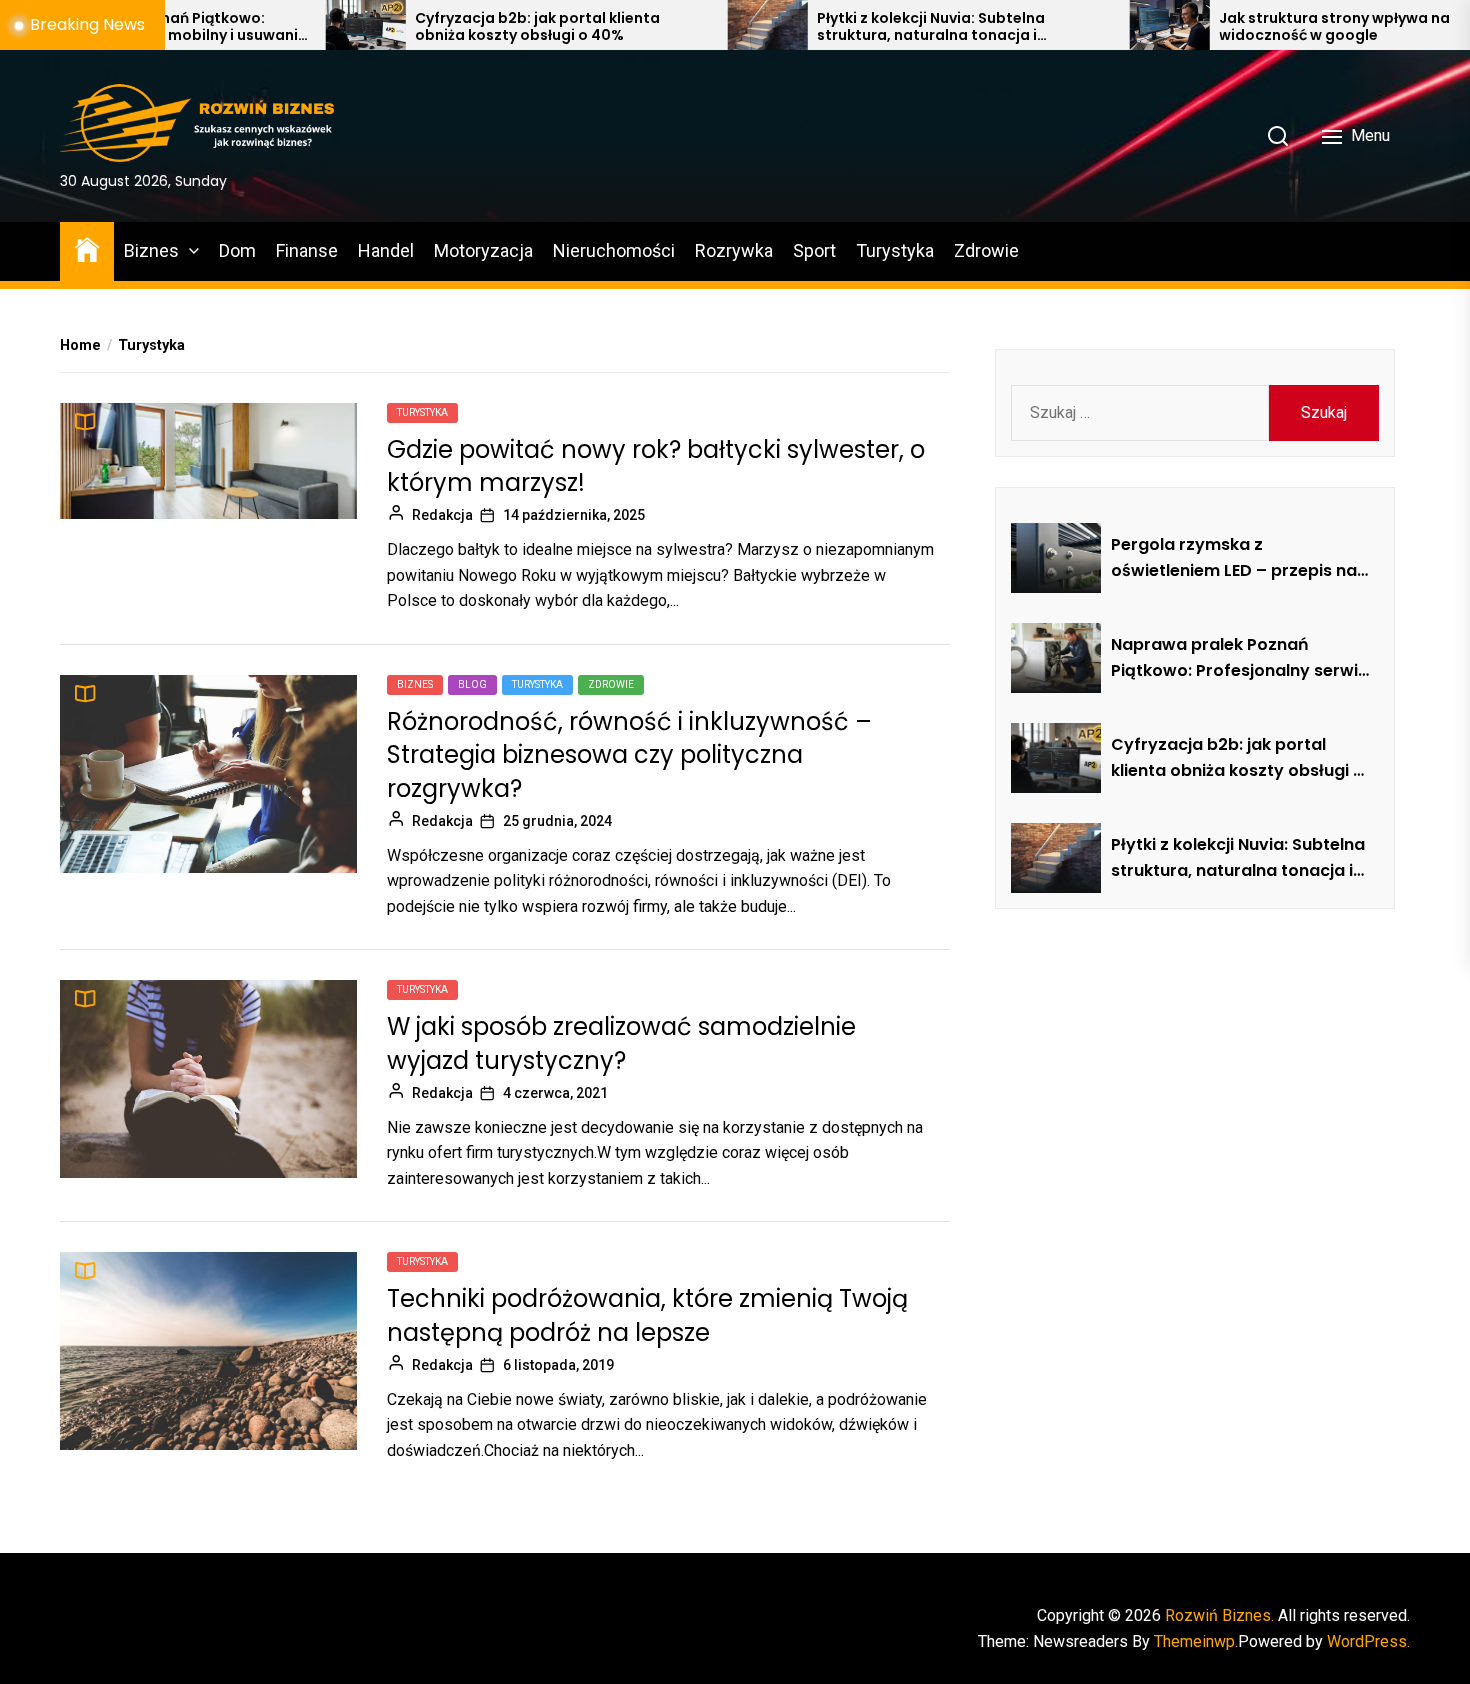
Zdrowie (986, 250)
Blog (472, 684)
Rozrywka (734, 250)
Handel (386, 250)
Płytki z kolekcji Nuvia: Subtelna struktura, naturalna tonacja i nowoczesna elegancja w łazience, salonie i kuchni (846, 27)
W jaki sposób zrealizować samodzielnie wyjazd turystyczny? (621, 1043)
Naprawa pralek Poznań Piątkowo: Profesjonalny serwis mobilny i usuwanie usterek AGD (1239, 658)
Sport (814, 250)
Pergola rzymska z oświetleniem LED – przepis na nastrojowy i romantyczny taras (1234, 558)
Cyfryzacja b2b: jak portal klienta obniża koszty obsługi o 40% (439, 27)
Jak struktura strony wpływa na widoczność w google (1236, 27)
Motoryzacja (483, 250)
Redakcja (442, 515)
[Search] (1278, 136)
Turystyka (895, 250)
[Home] (87, 248)
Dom (237, 250)
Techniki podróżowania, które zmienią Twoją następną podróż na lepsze (647, 1315)
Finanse (307, 250)
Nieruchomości (614, 250)
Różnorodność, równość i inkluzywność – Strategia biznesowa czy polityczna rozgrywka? (629, 755)
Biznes (151, 250)
